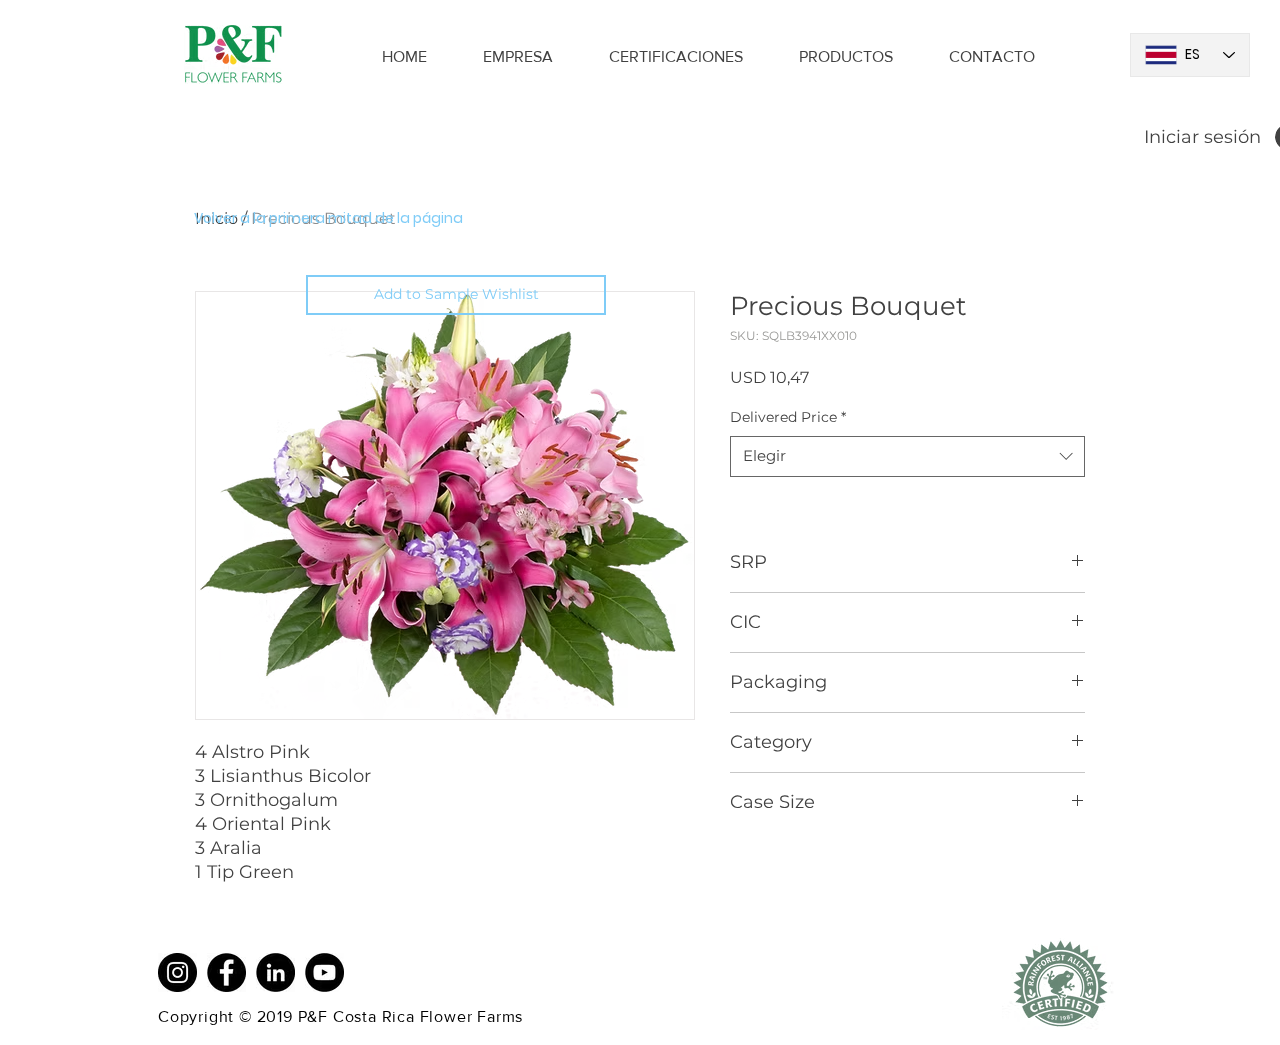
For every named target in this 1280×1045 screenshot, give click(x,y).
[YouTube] (324, 972)
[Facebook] (226, 972)
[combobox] (907, 456)
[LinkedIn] (275, 972)
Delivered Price (788, 417)
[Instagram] (177, 972)
